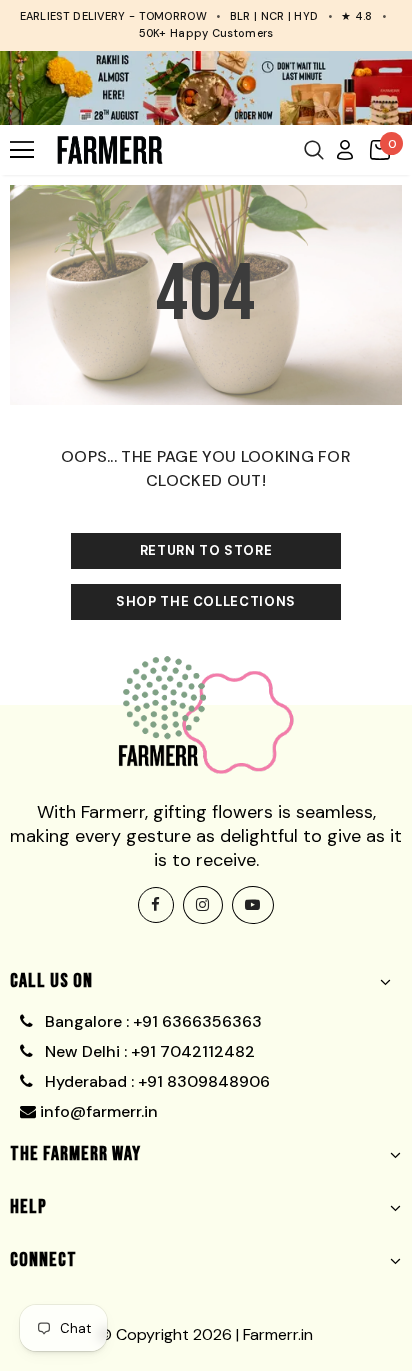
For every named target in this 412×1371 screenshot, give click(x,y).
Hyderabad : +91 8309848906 (155, 1081)
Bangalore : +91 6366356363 (149, 1021)
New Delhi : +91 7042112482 (148, 1051)
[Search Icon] (314, 150)
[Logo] (110, 150)
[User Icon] (345, 149)
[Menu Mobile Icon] (22, 150)
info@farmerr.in (97, 1111)
